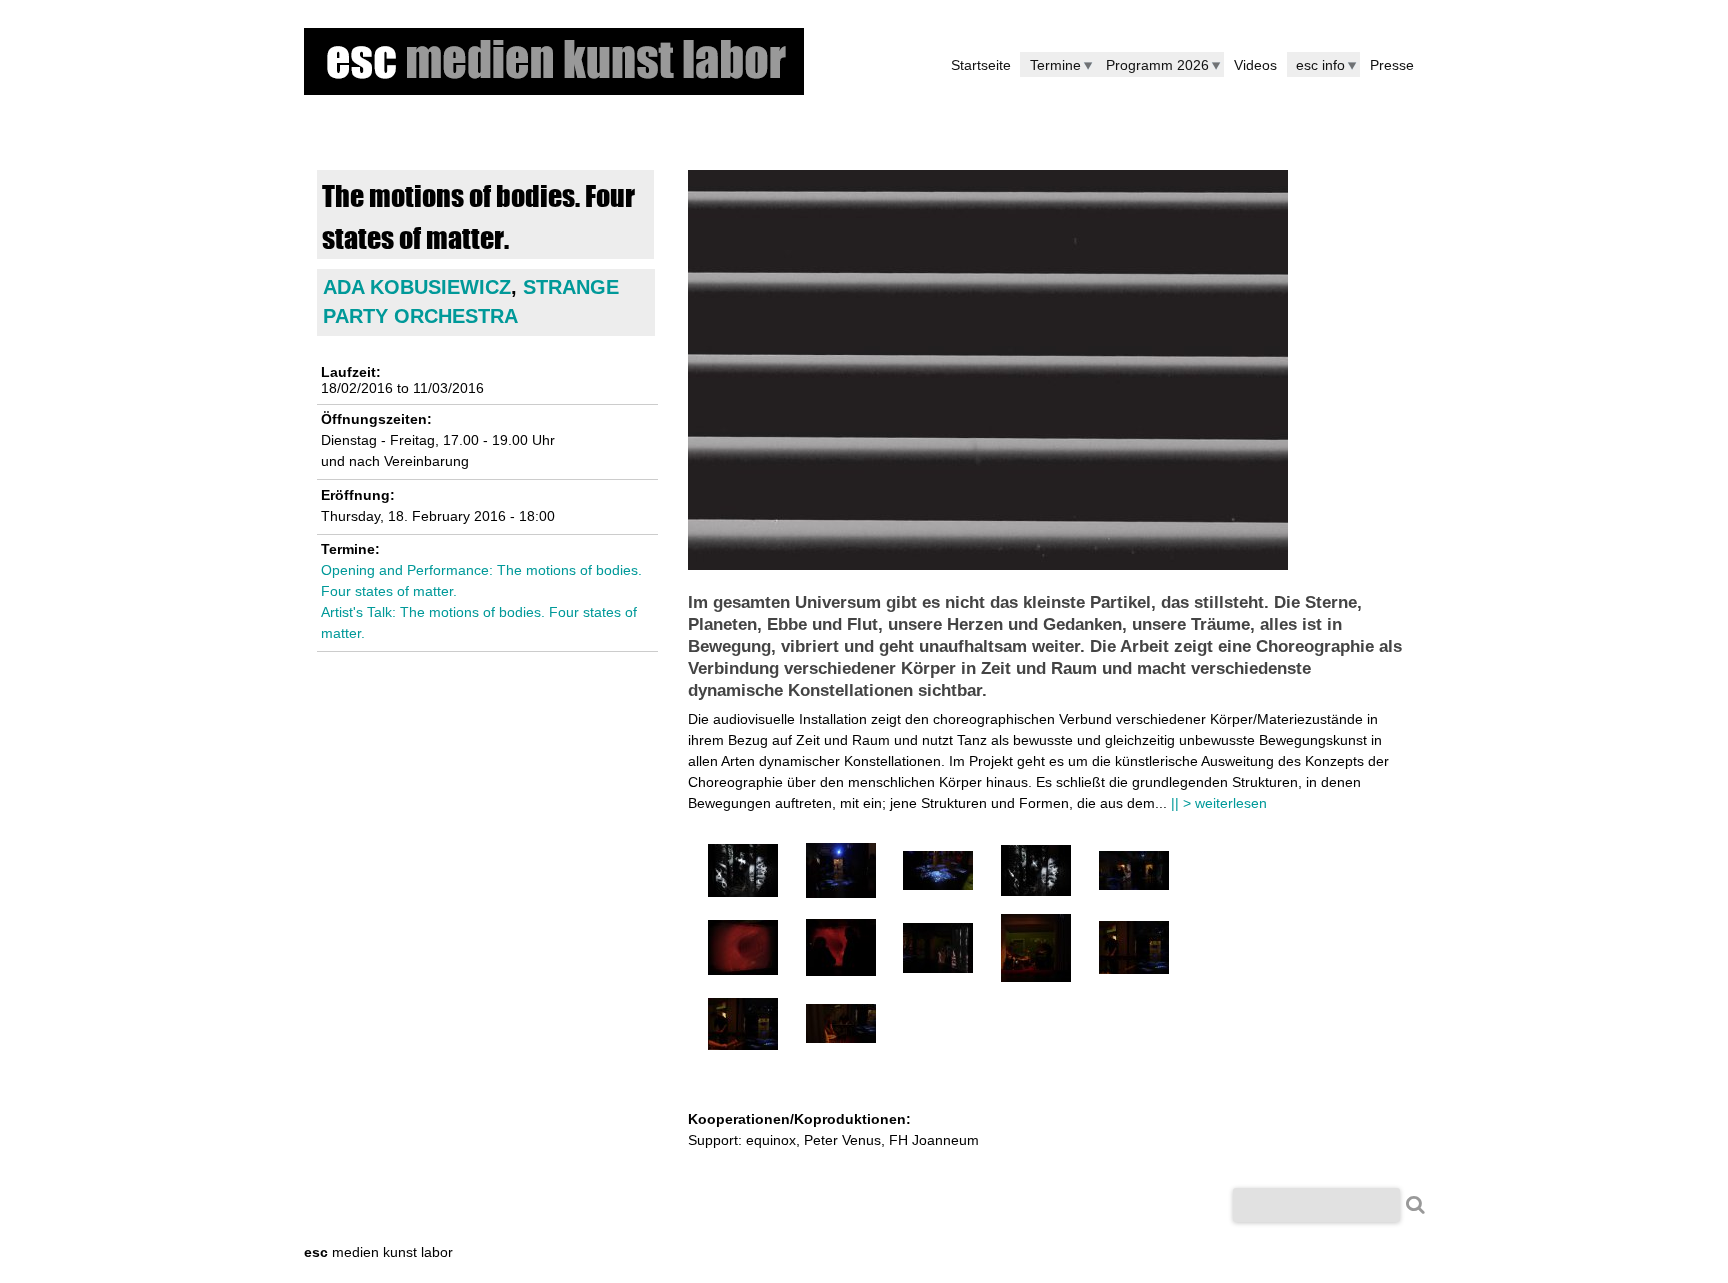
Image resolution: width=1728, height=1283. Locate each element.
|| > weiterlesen (1219, 803)
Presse (1392, 65)
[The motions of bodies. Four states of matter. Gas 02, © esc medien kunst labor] (1036, 891)
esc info (1320, 65)
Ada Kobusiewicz (417, 287)
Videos (1255, 65)
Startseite (981, 65)
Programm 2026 (1157, 65)
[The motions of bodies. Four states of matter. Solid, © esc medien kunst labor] (938, 968)
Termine (1055, 65)
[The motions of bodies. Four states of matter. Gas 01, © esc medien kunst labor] (743, 892)
